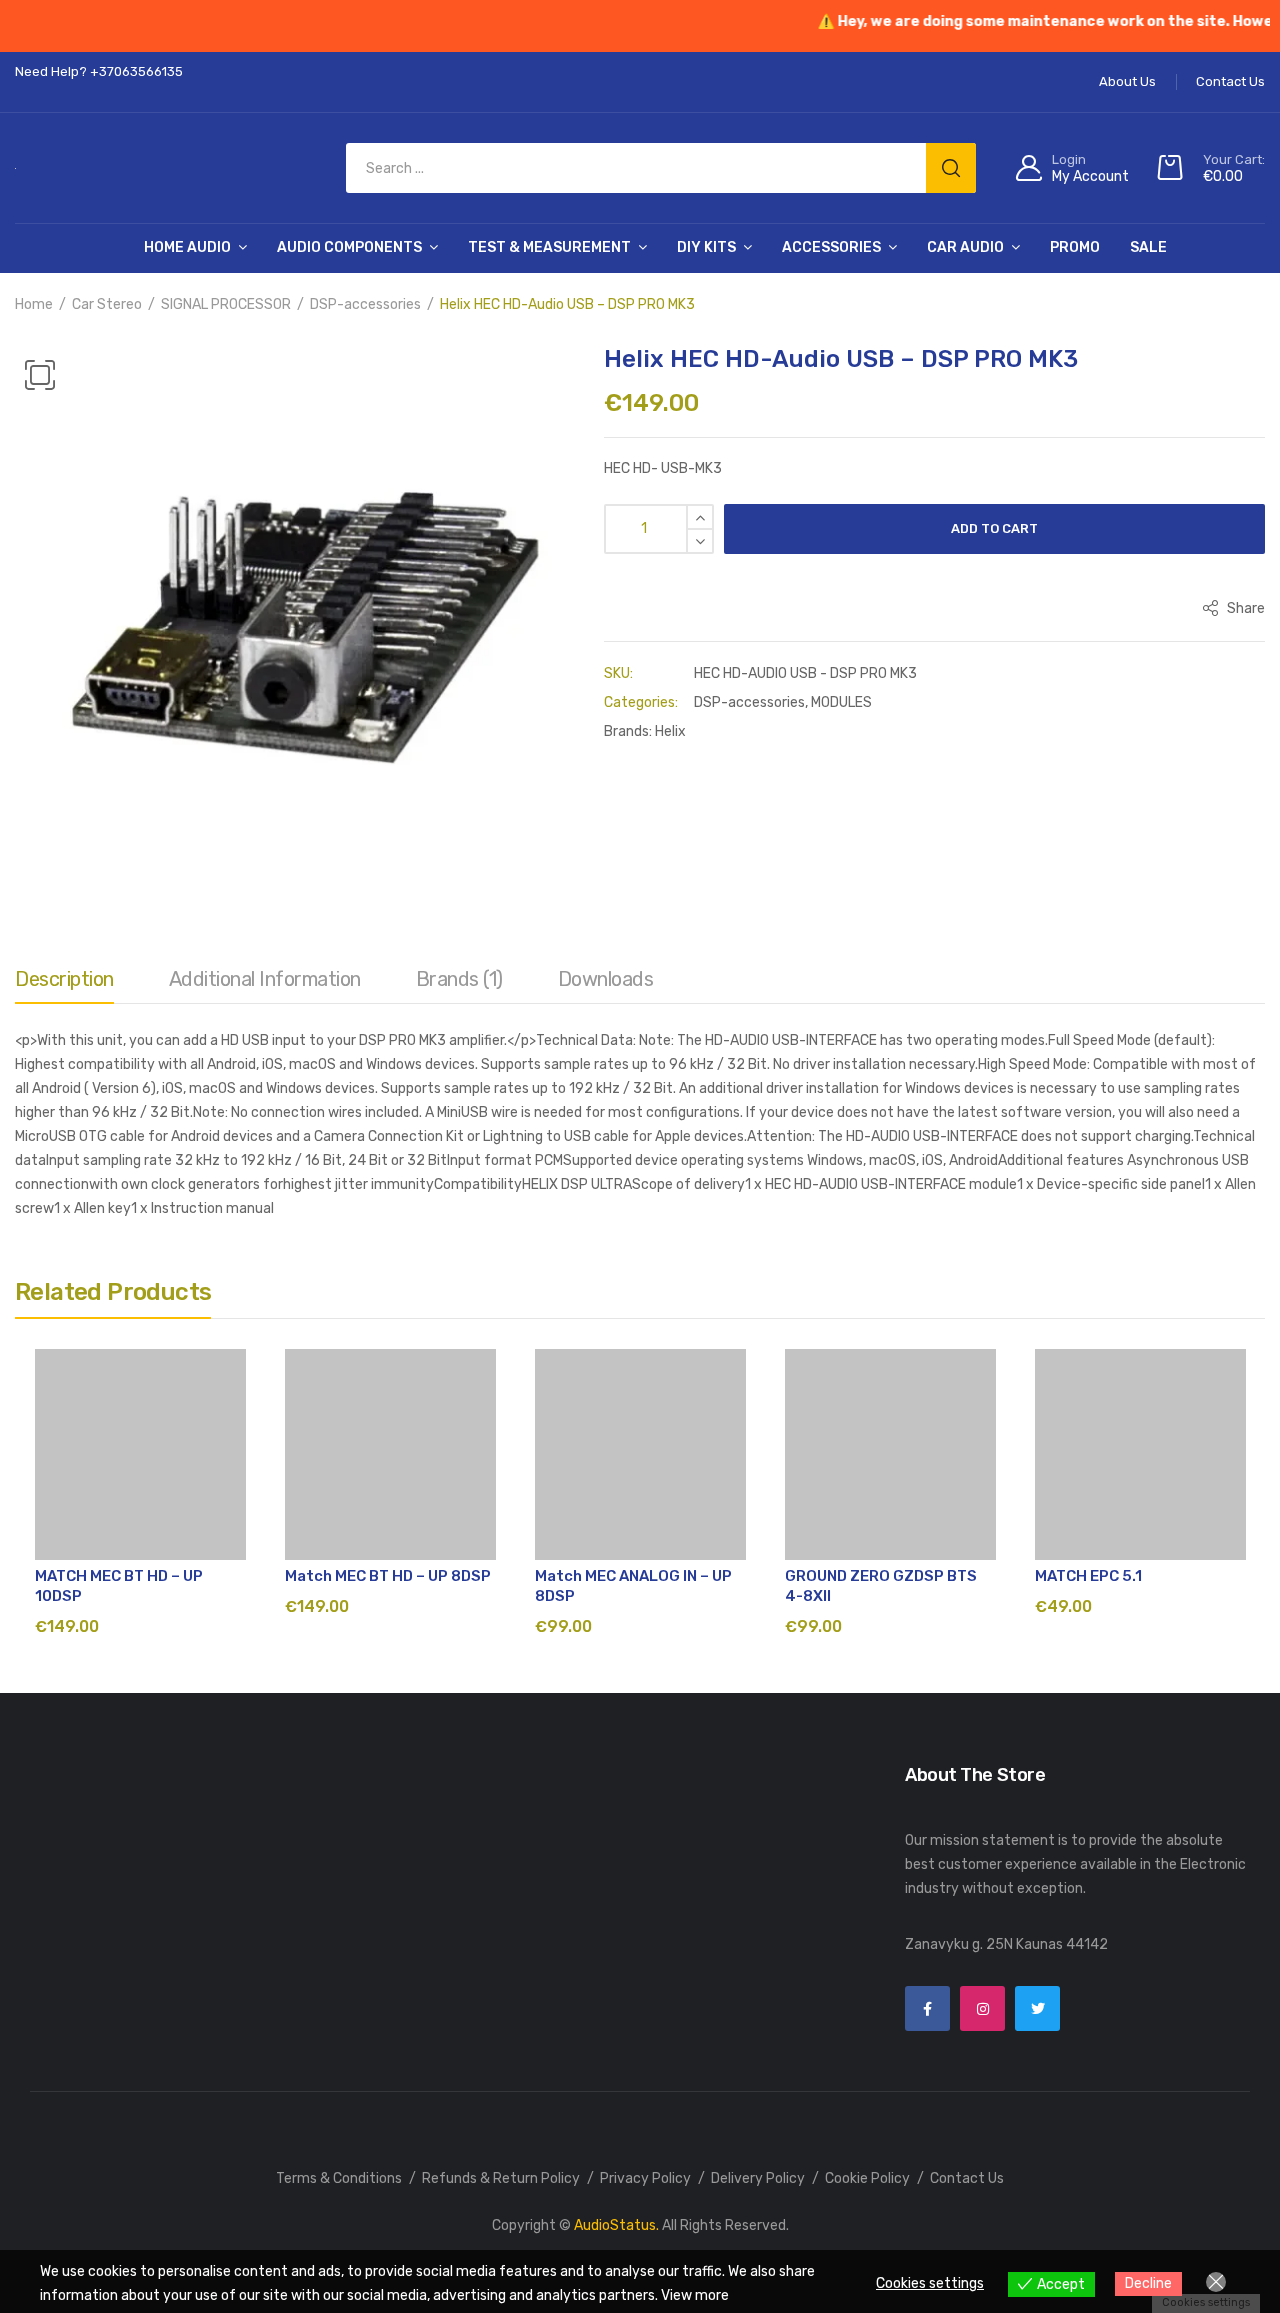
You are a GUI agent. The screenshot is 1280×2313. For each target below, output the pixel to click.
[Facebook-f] (927, 2008)
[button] (40, 375)
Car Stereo (107, 304)
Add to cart (994, 528)
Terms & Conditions (339, 2178)
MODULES (841, 702)
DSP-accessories (365, 304)
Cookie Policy (867, 2178)
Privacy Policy (645, 2178)
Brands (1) (459, 979)
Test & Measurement (549, 247)
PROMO (1075, 247)
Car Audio (965, 247)
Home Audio (187, 247)
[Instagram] (982, 2008)
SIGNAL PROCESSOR (226, 304)
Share (1244, 608)
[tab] (64, 984)
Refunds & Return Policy (501, 2178)
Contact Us (967, 2178)
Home (34, 304)
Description (64, 979)
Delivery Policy (758, 2178)
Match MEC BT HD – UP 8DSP (388, 1576)
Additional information (265, 979)
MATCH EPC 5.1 (1088, 1576)
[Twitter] (1037, 2008)
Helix (670, 731)
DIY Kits (706, 247)
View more (695, 2295)
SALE (1148, 247)
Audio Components (349, 247)
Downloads (606, 979)
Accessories (831, 247)
